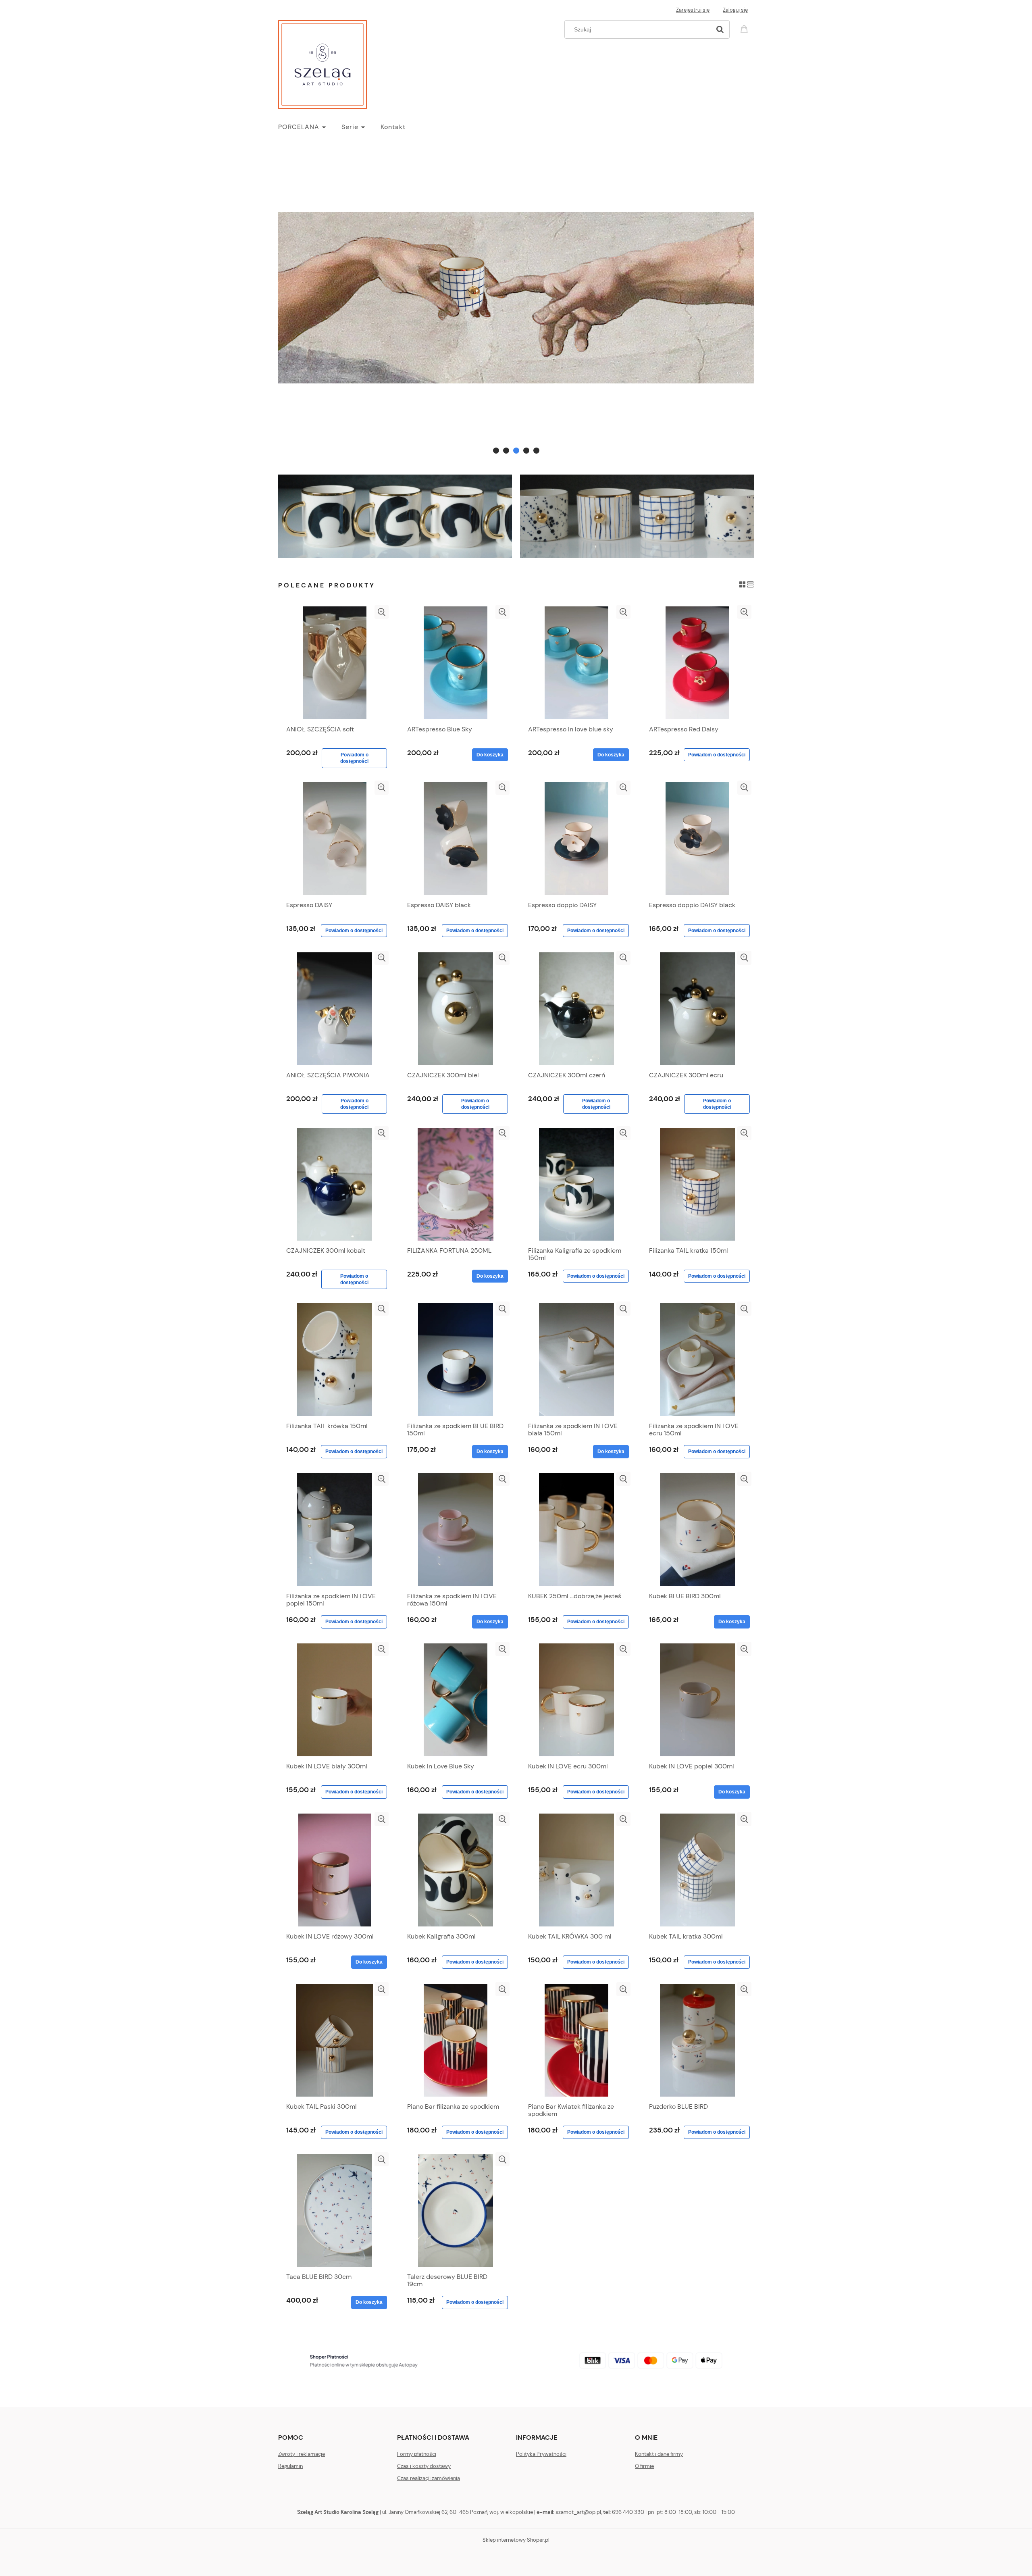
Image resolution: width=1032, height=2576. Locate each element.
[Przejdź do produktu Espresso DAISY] (335, 839)
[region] (516, 298)
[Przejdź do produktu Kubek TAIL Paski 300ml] (335, 2040)
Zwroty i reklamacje (302, 2454)
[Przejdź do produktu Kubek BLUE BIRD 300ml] (697, 1530)
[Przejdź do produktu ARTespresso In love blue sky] (576, 663)
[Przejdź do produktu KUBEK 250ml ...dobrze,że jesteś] (576, 1530)
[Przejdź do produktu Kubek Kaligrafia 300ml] (456, 1870)
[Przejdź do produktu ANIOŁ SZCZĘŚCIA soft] (335, 663)
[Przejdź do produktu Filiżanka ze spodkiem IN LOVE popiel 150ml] (335, 1530)
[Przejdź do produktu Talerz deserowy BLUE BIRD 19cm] (456, 2210)
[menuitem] (310, 127)
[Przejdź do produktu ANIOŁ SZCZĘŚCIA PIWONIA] (335, 1009)
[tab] (496, 451)
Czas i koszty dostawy (424, 2466)
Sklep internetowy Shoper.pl (516, 2540)
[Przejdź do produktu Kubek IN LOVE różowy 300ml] (335, 1870)
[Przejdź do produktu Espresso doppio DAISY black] (697, 839)
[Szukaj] (720, 29)
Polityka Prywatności (541, 2454)
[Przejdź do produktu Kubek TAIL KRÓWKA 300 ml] (576, 1870)
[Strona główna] (322, 63)
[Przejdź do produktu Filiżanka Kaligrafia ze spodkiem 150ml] (576, 1184)
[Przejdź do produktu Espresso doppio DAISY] (576, 839)
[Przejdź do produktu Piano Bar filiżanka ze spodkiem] (456, 2040)
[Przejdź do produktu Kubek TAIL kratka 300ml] (697, 1870)
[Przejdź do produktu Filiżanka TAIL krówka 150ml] (335, 1360)
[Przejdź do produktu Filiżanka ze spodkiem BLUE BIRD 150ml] (456, 1360)
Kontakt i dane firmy (659, 2454)
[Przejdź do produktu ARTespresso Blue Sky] (456, 663)
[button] (382, 612)
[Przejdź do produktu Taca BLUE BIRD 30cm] (335, 2210)
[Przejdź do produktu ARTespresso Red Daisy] (697, 663)
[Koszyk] (745, 28)
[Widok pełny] (750, 584)
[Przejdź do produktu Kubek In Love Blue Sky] (456, 1700)
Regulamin (290, 2466)
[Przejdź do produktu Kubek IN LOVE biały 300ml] (335, 1700)
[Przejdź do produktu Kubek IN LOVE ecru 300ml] (576, 1700)
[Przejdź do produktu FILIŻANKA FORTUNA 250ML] (456, 1184)
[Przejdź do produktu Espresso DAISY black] (456, 839)
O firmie (644, 2466)
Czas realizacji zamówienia (429, 2478)
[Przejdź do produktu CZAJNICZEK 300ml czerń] (576, 1009)
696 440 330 (628, 2512)
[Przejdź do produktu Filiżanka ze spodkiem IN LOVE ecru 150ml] (697, 1360)
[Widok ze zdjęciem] (742, 584)
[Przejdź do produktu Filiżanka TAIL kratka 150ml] (697, 1184)
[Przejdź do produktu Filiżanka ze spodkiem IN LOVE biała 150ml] (576, 1360)
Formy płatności (417, 2454)
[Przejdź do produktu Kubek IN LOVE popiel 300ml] (697, 1700)
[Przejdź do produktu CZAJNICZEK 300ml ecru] (697, 1009)
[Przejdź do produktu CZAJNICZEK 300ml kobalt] (335, 1184)
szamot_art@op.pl (578, 2512)
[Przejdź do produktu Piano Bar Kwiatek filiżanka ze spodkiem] (576, 2040)
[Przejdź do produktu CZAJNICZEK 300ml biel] (456, 1009)
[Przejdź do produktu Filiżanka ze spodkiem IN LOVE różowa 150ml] (456, 1530)
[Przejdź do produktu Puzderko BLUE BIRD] (697, 2040)
